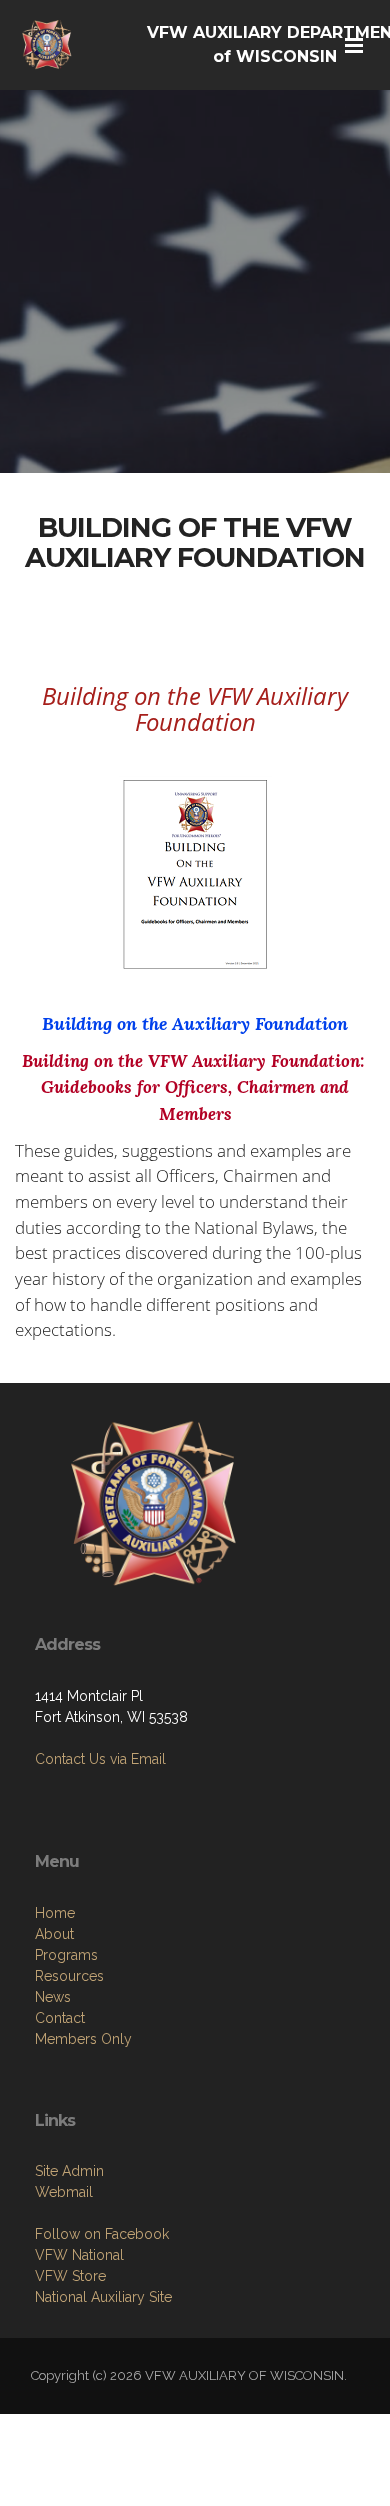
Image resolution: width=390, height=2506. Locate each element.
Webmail (64, 2192)
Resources (69, 1976)
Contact (60, 2018)
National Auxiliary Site (103, 2297)
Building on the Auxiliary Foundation (195, 1023)
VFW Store (70, 2276)
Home (55, 1913)
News (53, 1997)
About (54, 1934)
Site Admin (69, 2171)
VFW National (79, 2255)
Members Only (83, 2039)
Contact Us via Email (100, 1759)
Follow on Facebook (102, 2234)
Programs (66, 1955)
